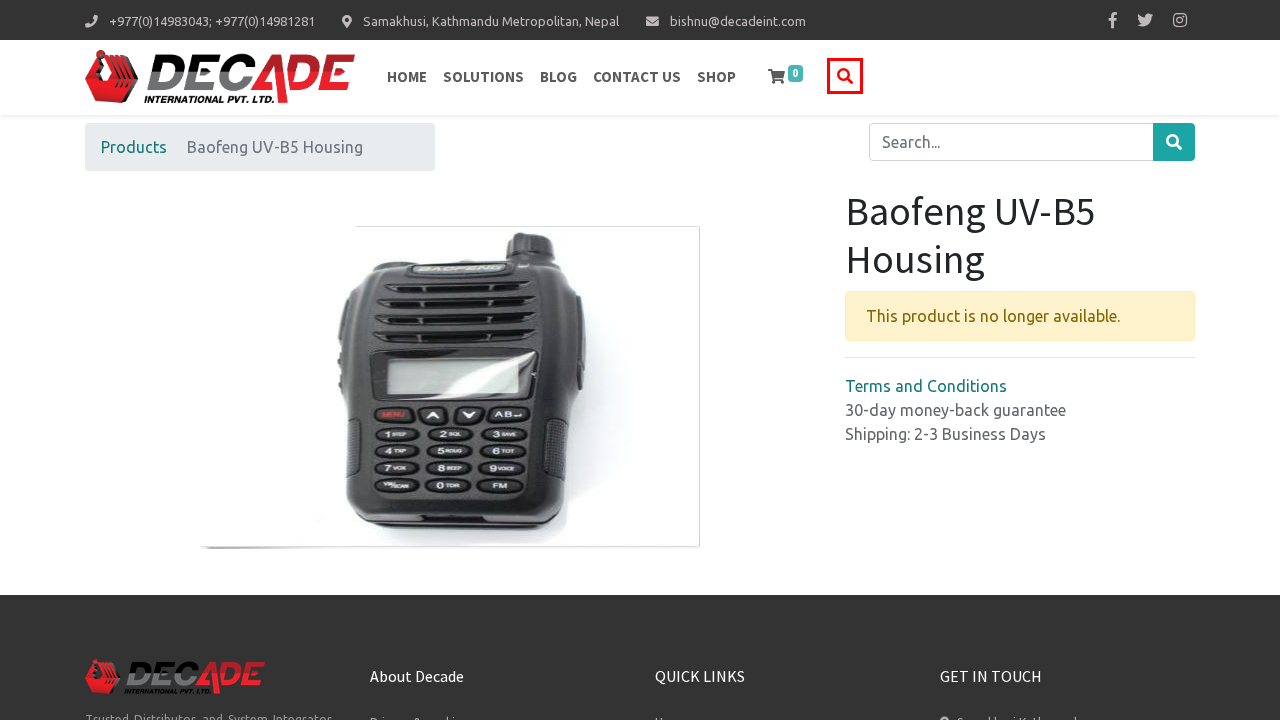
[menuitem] (407, 77)
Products (134, 147)
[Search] (1174, 142)
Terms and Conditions (926, 386)
